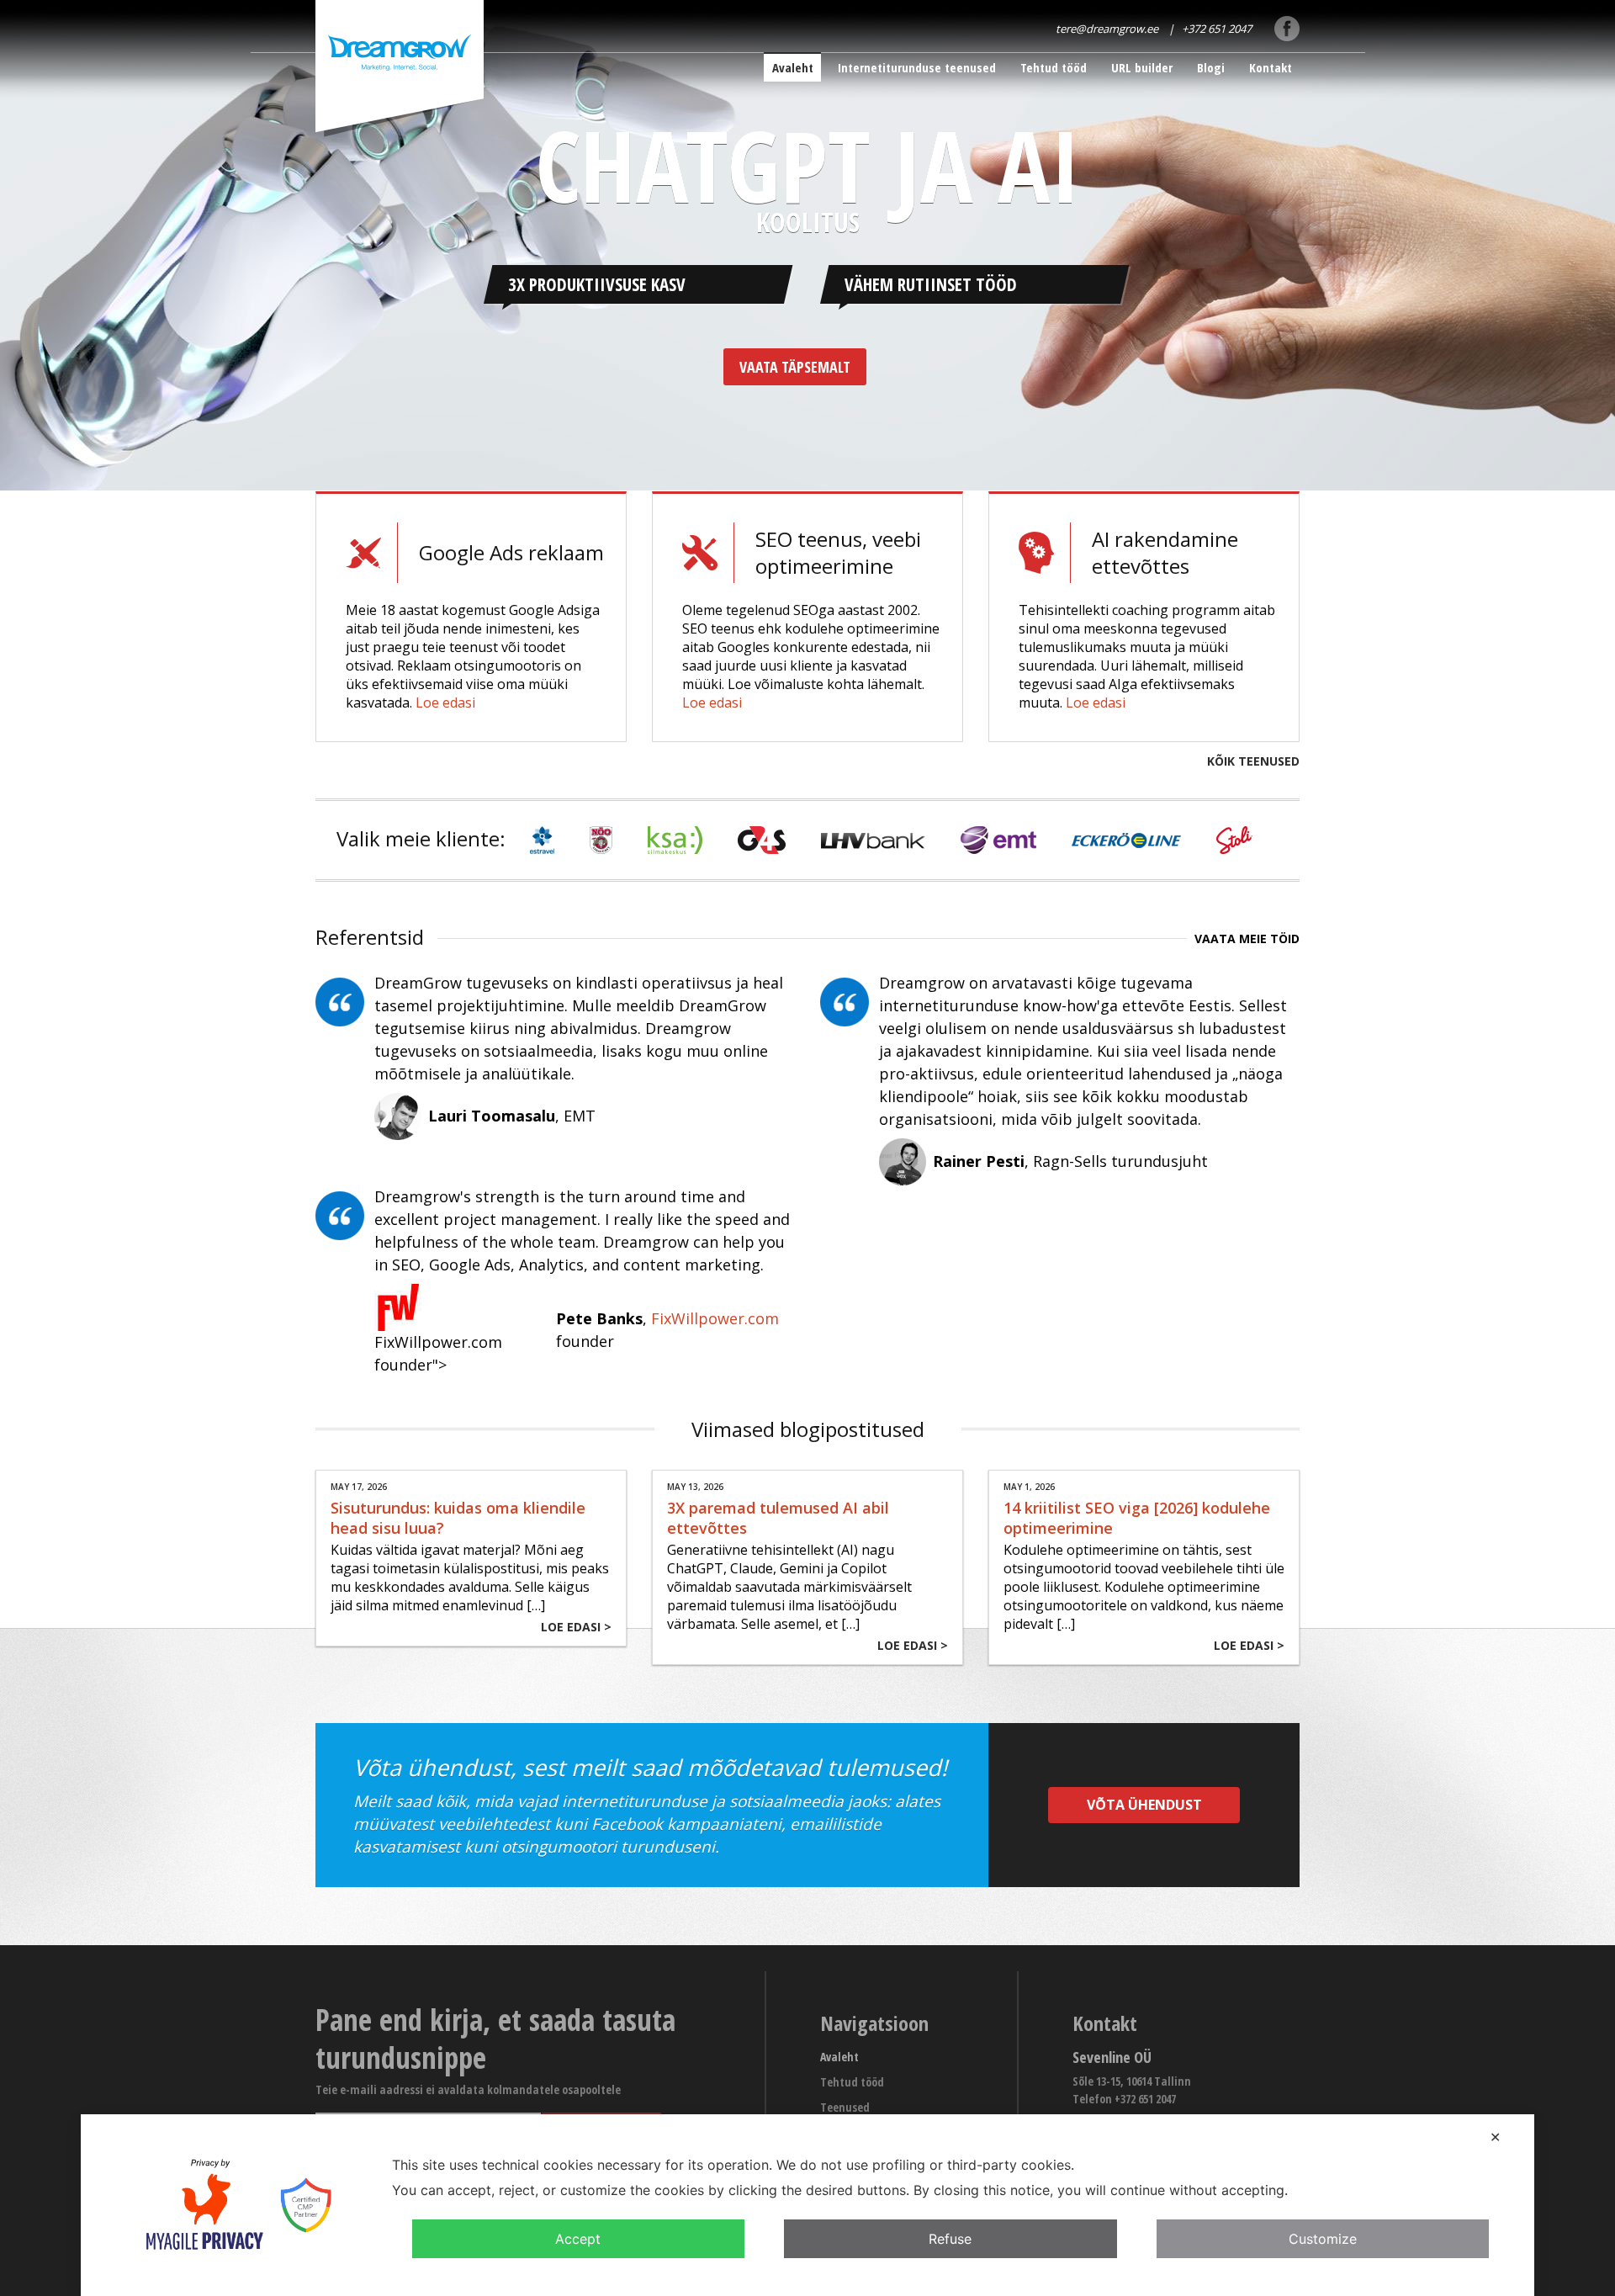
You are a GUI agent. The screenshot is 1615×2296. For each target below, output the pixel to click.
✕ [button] (1495, 2137)
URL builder (1142, 67)
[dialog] (807, 2205)
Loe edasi (445, 703)
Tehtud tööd (1054, 67)
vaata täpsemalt (795, 367)
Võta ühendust (1144, 1805)
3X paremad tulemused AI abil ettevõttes (778, 1518)
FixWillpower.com (715, 1318)
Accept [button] (578, 2239)
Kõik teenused (1253, 761)
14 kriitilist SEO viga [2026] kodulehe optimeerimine (1137, 1518)
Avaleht (793, 67)
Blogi (1211, 67)
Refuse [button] (950, 2239)
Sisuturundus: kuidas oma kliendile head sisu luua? (458, 1518)
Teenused (845, 2107)
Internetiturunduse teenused (917, 67)
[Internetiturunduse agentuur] (400, 69)
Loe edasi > (576, 1627)
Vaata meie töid (1247, 939)
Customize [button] (1323, 2239)
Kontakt (1271, 67)
